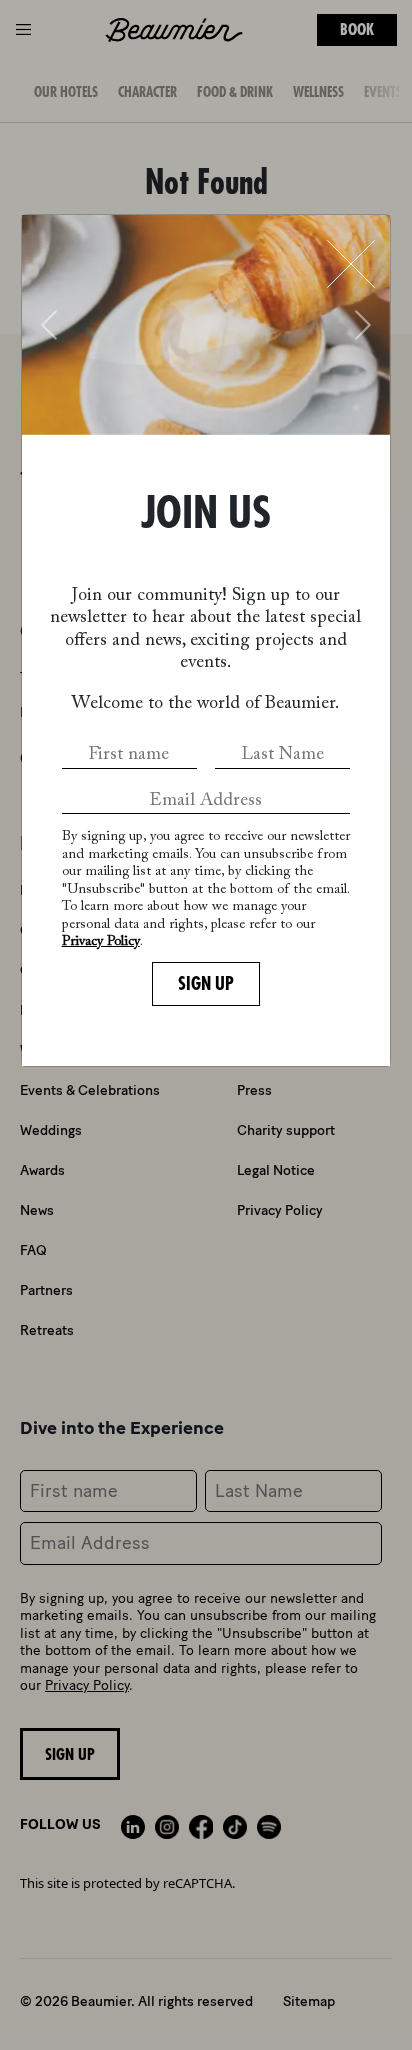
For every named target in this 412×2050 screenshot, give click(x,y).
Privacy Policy (101, 942)
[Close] (351, 264)
